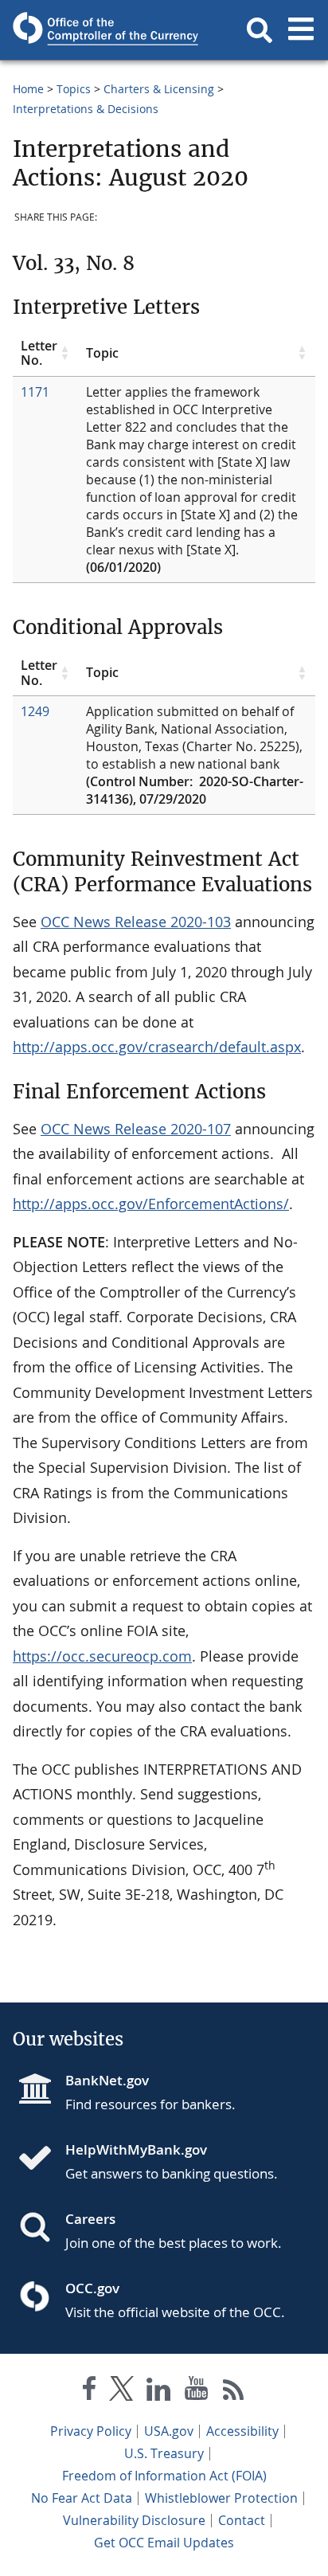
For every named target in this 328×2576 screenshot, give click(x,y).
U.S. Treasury (164, 2453)
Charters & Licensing (159, 89)
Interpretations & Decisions (86, 109)
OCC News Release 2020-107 (136, 1129)
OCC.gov (92, 2288)
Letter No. (39, 353)
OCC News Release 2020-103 (136, 922)
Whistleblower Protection (221, 2498)
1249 (35, 711)
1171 (35, 392)
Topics (74, 89)
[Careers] (41, 2229)
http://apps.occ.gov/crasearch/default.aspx (157, 1047)
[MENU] (301, 30)
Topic (102, 353)
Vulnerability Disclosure (134, 2520)
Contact (242, 2520)
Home (28, 89)
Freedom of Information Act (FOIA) (164, 2476)
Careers (90, 2219)
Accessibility (242, 2431)
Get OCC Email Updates (164, 2543)
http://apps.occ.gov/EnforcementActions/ (151, 1204)
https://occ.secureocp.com (102, 1656)
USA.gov (169, 2431)
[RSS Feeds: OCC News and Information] (234, 2392)
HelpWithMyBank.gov (136, 2149)
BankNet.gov (107, 2080)
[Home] (41, 2159)
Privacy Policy (91, 2431)
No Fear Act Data (82, 2498)
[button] (260, 30)
